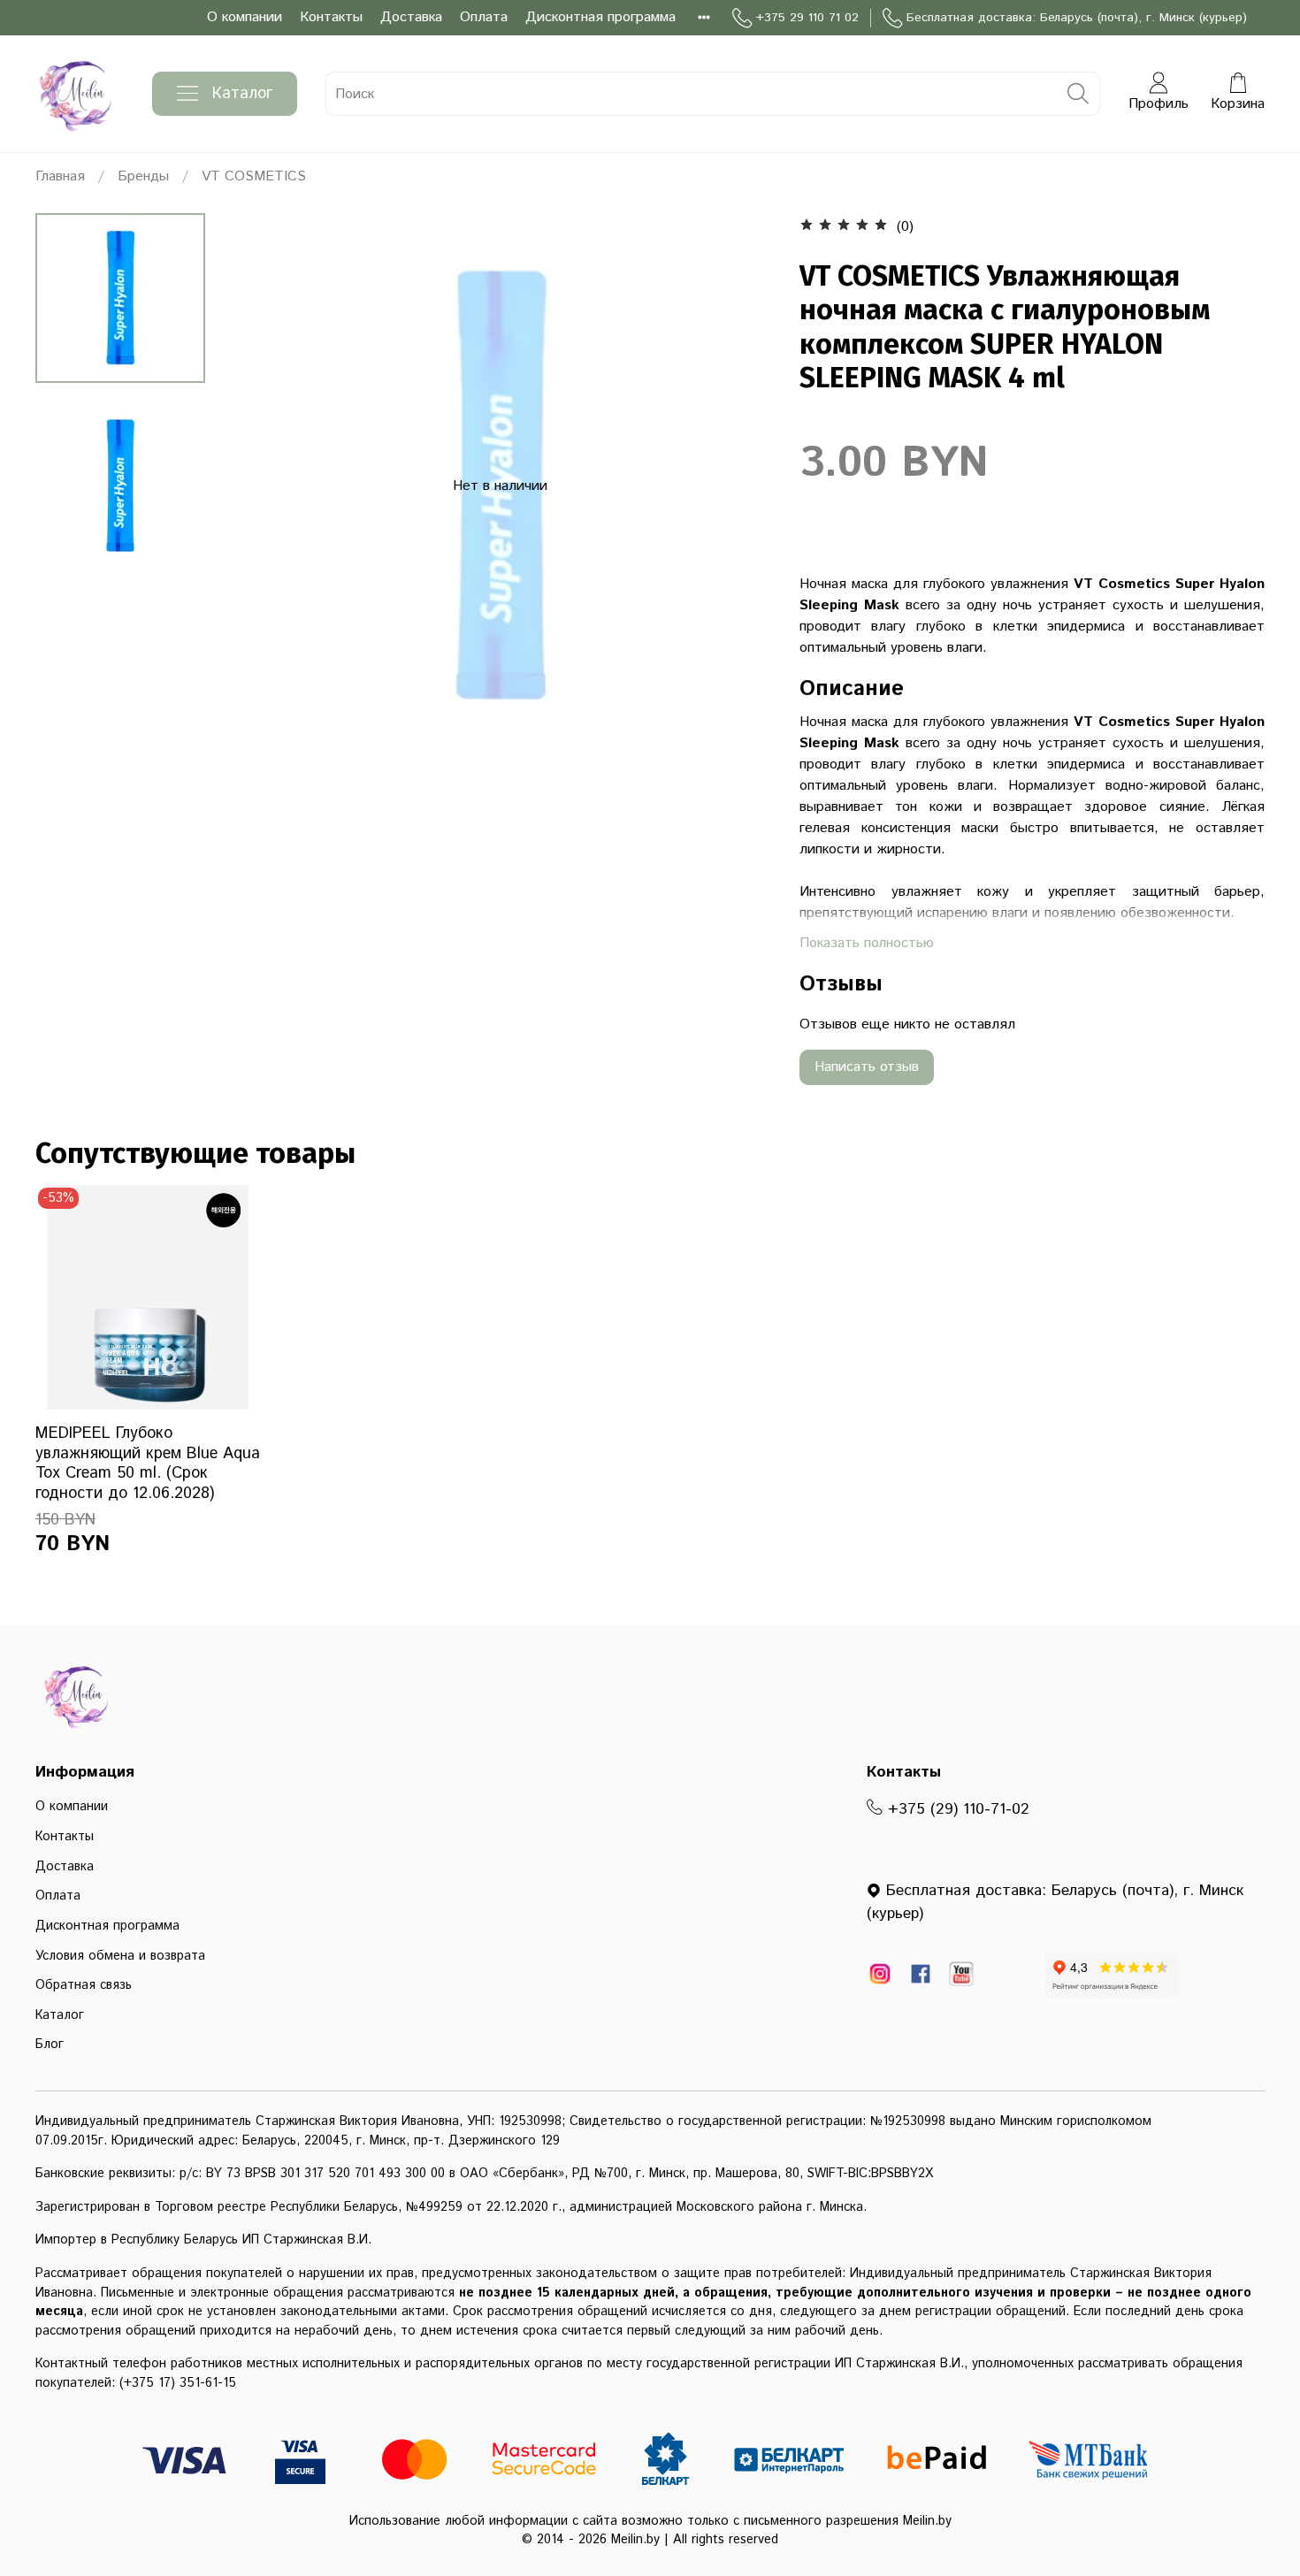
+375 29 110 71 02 (807, 18)
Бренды (143, 176)
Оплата (484, 17)
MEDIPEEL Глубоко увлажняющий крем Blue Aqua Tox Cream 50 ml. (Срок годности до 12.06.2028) (148, 1464)
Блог (50, 2045)
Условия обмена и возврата (120, 1956)
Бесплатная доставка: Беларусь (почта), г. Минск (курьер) (1077, 18)
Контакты (331, 17)
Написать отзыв (867, 1067)
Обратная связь (84, 1985)
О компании (245, 17)
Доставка (411, 17)
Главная (60, 176)
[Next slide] (738, 486)
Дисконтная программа (600, 17)
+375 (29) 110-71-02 (956, 1809)
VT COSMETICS (254, 176)
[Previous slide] (263, 486)
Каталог (242, 94)
